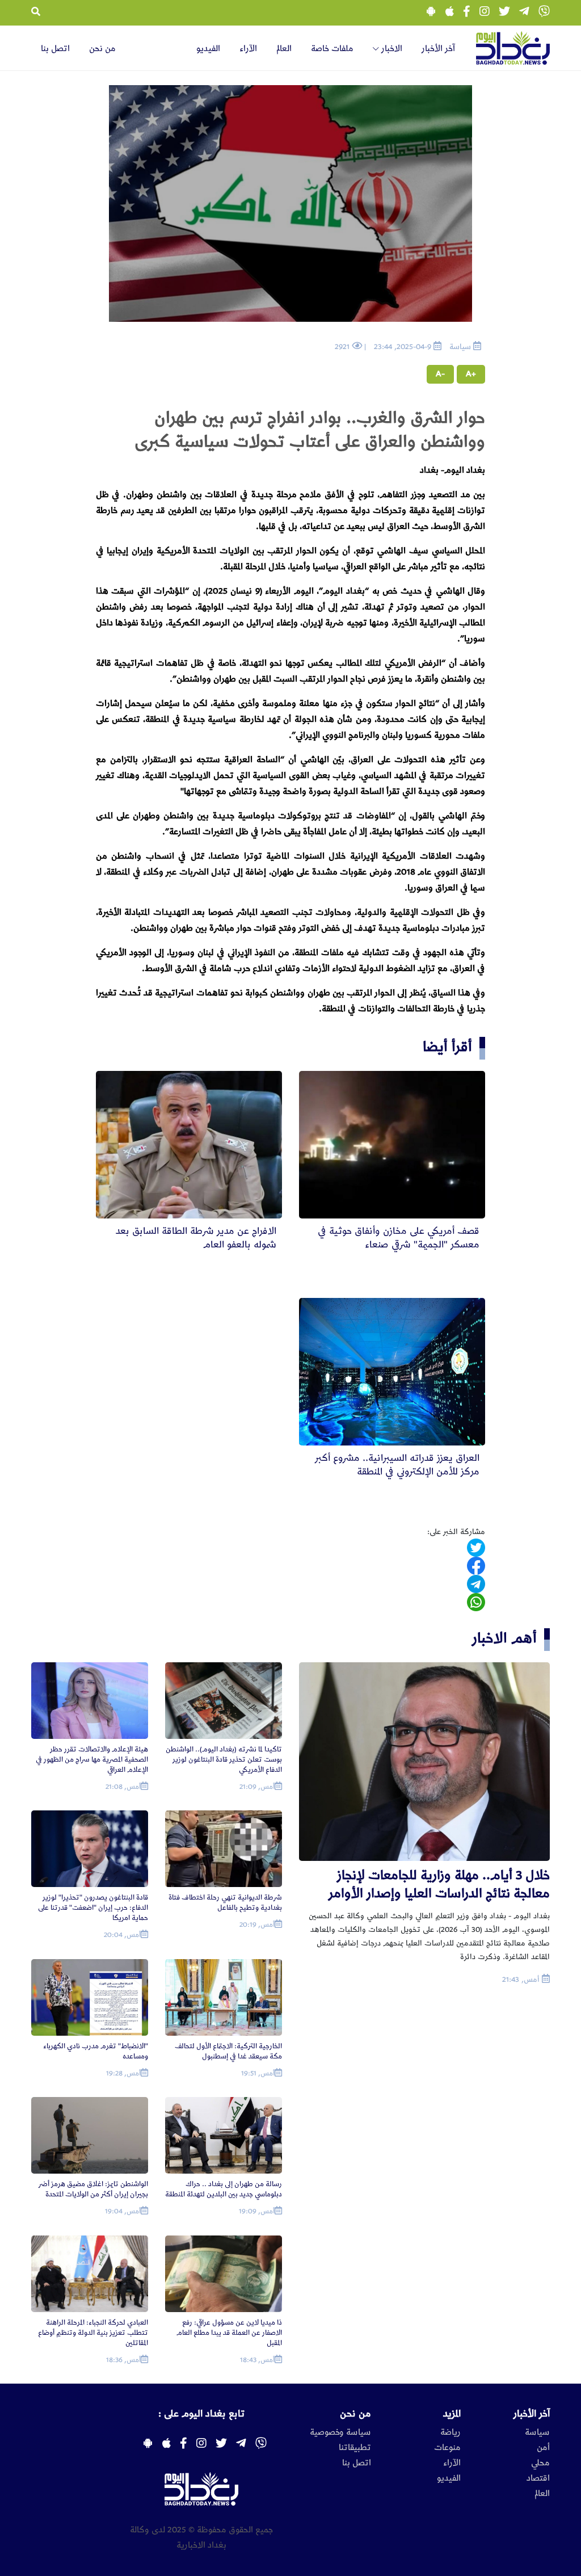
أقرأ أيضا (447, 1047)
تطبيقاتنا (355, 2448)
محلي (540, 2463)
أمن (543, 2448)
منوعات (447, 2448)
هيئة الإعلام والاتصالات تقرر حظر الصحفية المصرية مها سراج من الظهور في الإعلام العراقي (92, 1760)
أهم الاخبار (504, 1638)
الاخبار (391, 49)
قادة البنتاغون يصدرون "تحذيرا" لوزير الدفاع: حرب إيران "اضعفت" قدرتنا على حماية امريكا (93, 1908)
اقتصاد (538, 2478)
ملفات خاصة (332, 49)
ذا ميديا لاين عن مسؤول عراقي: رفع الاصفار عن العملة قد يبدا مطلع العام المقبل (229, 2333)
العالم (284, 49)
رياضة (451, 2432)
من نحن (102, 49)
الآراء (248, 49)
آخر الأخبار (438, 49)
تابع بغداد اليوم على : (201, 2414)
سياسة (537, 2432)
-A (440, 374)
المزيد (452, 2414)
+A (471, 374)
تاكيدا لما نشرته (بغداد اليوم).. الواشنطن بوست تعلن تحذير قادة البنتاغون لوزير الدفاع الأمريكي (224, 1760)
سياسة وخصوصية (340, 2432)
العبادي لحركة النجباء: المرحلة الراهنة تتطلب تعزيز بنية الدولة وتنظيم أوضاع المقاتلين (93, 2333)
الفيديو (208, 49)
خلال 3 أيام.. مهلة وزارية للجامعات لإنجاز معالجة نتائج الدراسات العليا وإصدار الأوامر (439, 1884)
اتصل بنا (55, 49)
